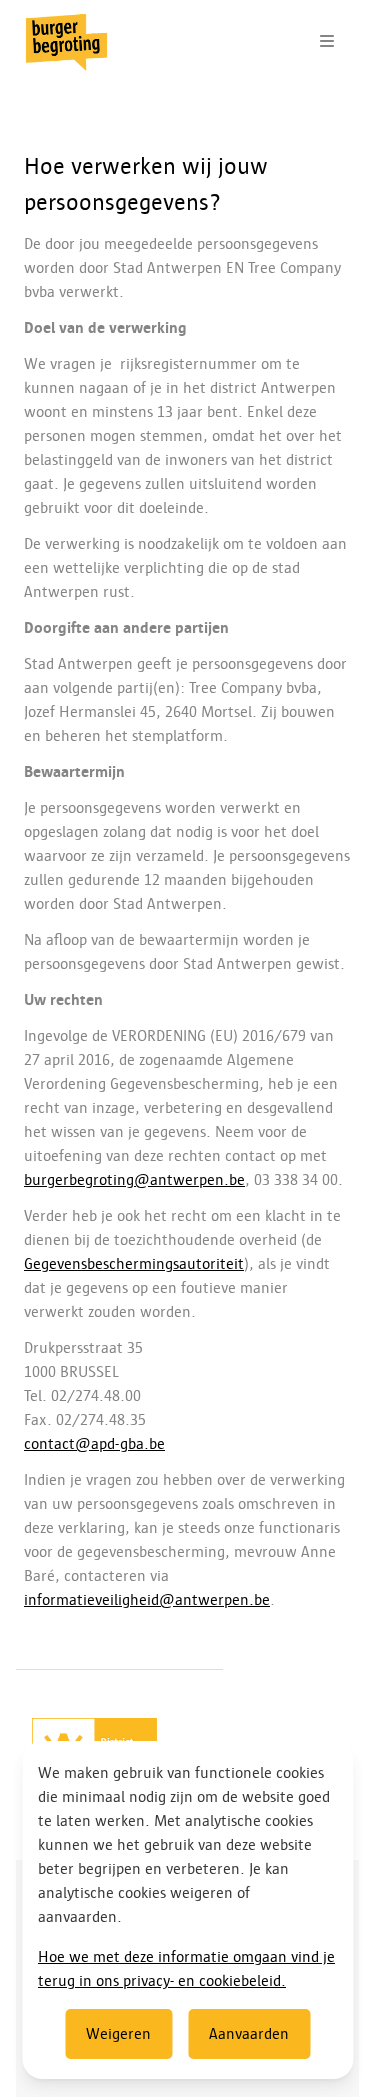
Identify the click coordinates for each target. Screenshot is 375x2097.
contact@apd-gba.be (94, 1444)
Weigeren (118, 2034)
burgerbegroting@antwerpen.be (134, 1180)
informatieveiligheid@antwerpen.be (147, 1600)
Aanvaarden (249, 2034)
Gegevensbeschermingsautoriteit (134, 1264)
